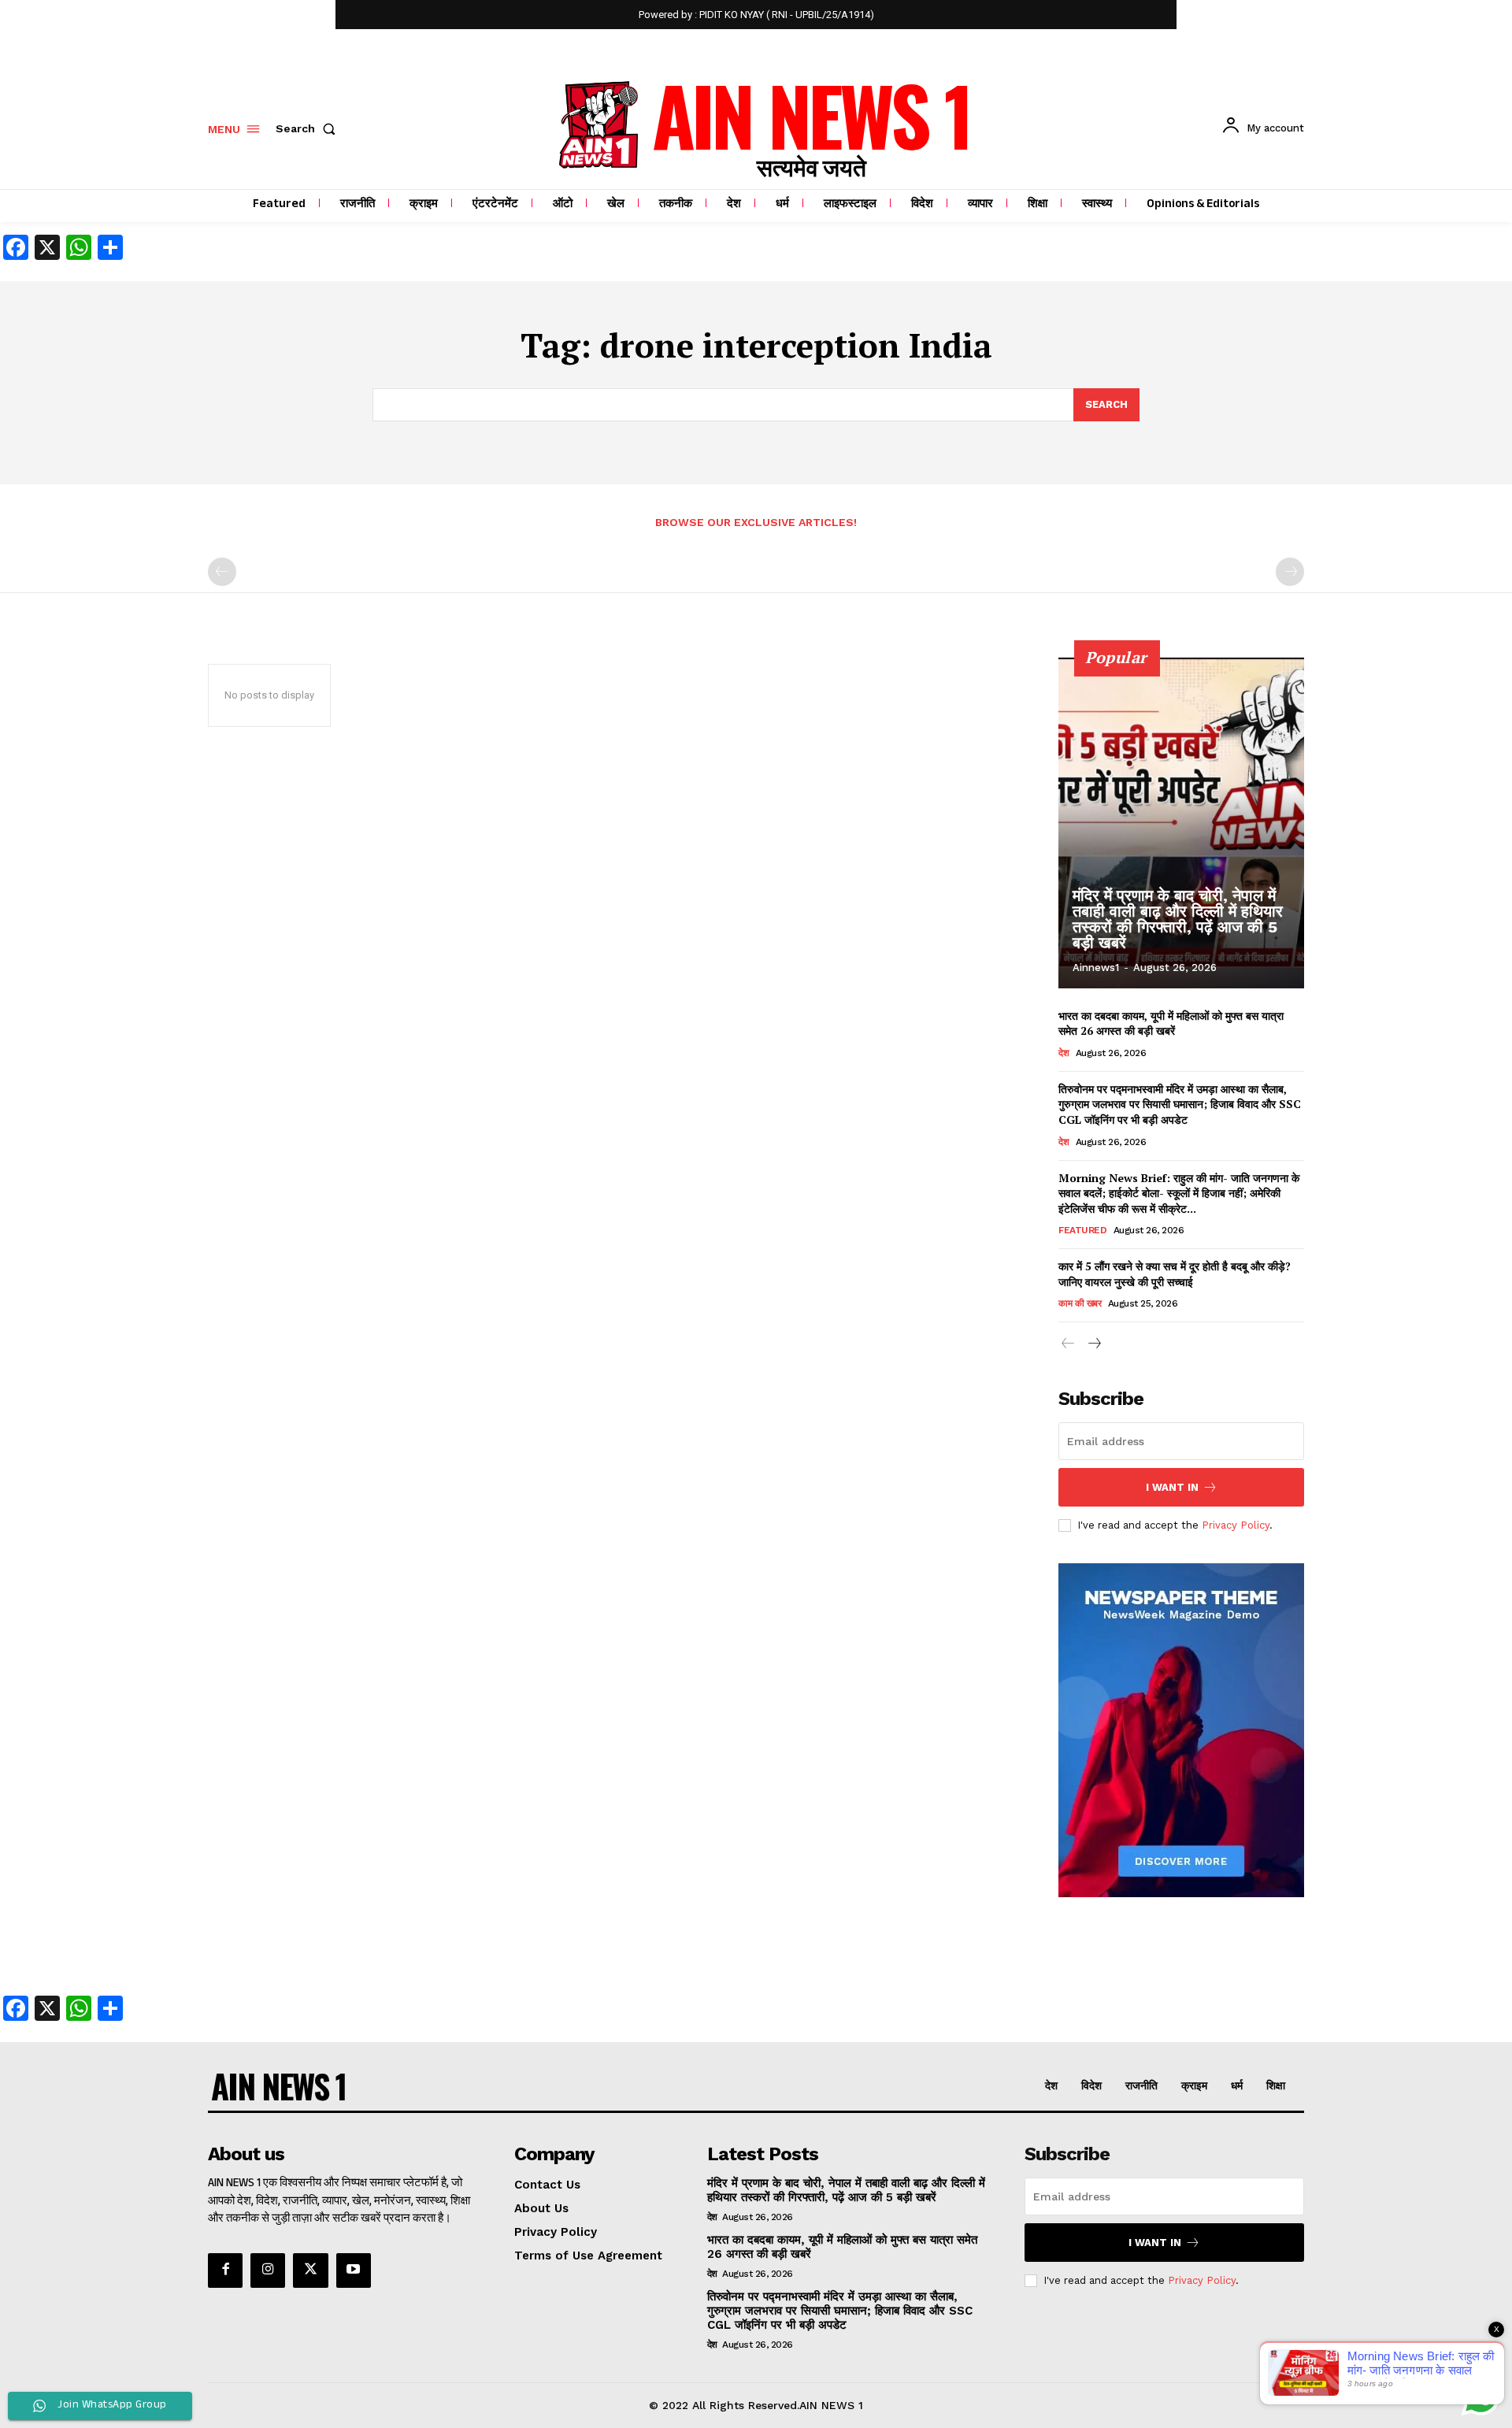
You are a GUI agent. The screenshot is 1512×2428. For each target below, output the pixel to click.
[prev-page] (222, 572)
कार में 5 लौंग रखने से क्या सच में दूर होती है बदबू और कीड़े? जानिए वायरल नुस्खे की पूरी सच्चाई (1175, 1274)
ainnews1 (1096, 967)
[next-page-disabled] (1290, 572)
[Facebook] (225, 2270)
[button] (309, 128)
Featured (1082, 1230)
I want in (1172, 1487)
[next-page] (1093, 1346)
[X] (310, 2270)
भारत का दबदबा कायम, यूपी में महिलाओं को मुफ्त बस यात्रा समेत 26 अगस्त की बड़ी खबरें (1171, 1023)
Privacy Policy (1236, 1525)
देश (1064, 1053)
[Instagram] (268, 2270)
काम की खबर (1080, 1303)
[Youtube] (354, 2270)
